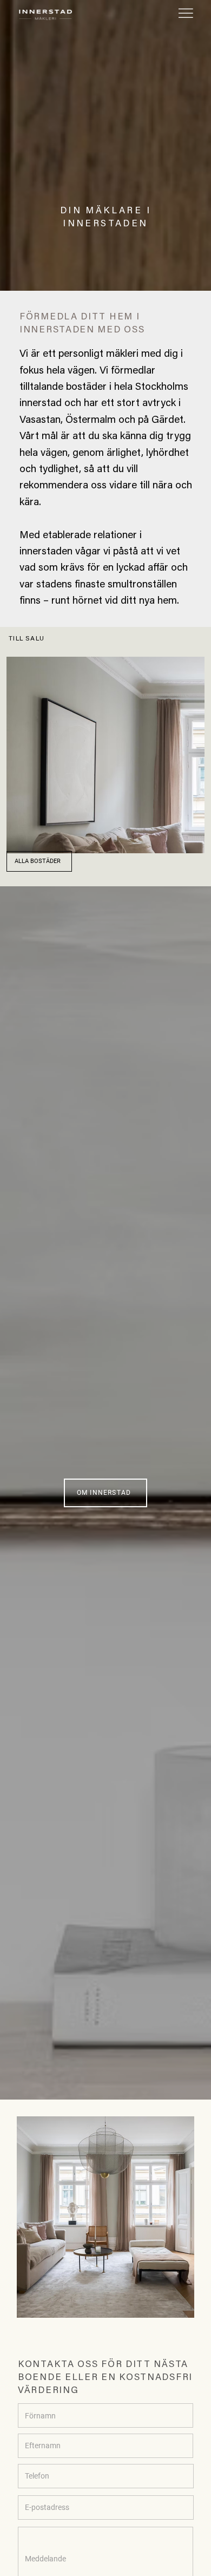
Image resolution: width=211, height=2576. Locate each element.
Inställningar (55, 2560)
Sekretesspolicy (68, 2533)
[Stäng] (196, 2498)
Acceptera (156, 2560)
